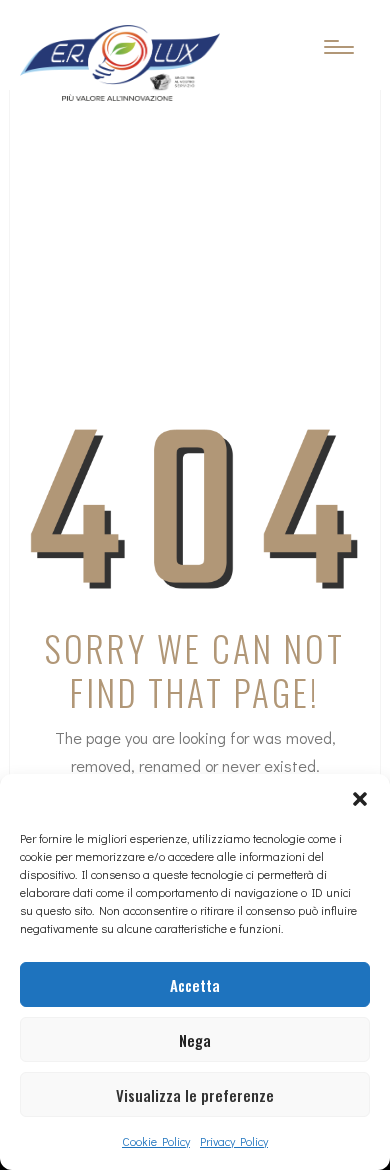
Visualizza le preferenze (195, 1095)
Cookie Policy (156, 1141)
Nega (195, 1040)
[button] (360, 799)
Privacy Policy (234, 1141)
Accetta (195, 985)
